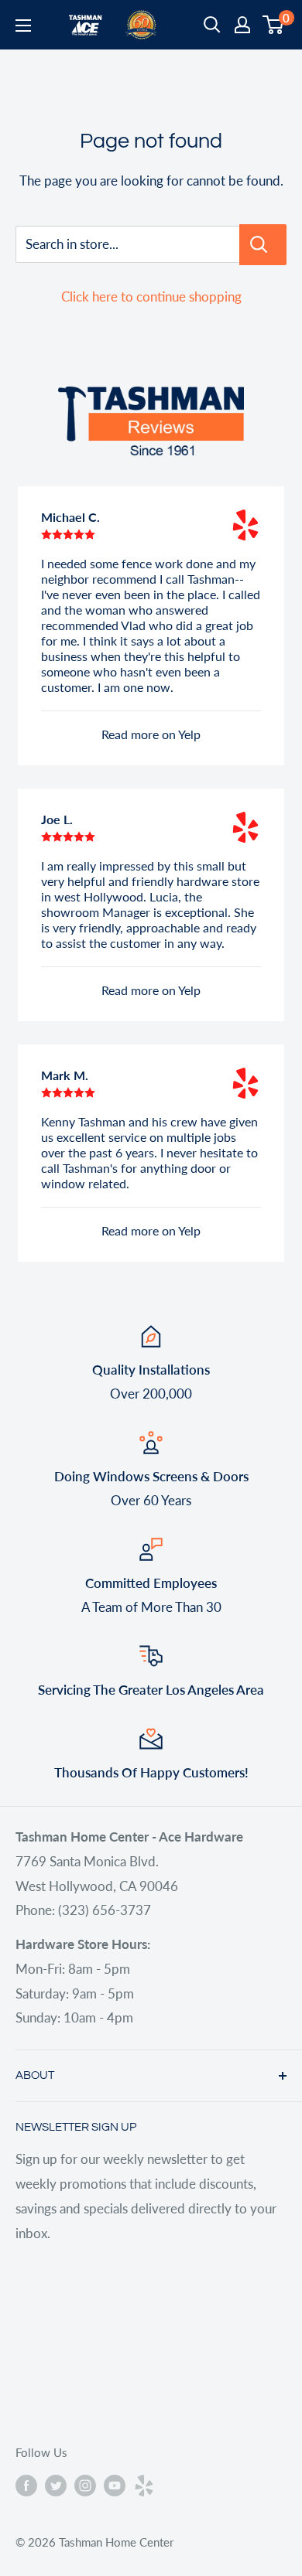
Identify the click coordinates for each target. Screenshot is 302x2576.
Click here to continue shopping (151, 296)
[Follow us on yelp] (144, 2484)
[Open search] (212, 25)
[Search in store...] (263, 245)
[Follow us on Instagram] (85, 2484)
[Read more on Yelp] (245, 525)
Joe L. (57, 819)
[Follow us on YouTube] (115, 2484)
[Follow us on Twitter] (56, 2484)
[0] (274, 25)
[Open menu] (23, 26)
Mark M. (65, 1075)
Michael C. (70, 517)
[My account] (242, 25)
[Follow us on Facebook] (26, 2484)
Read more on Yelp (151, 734)
